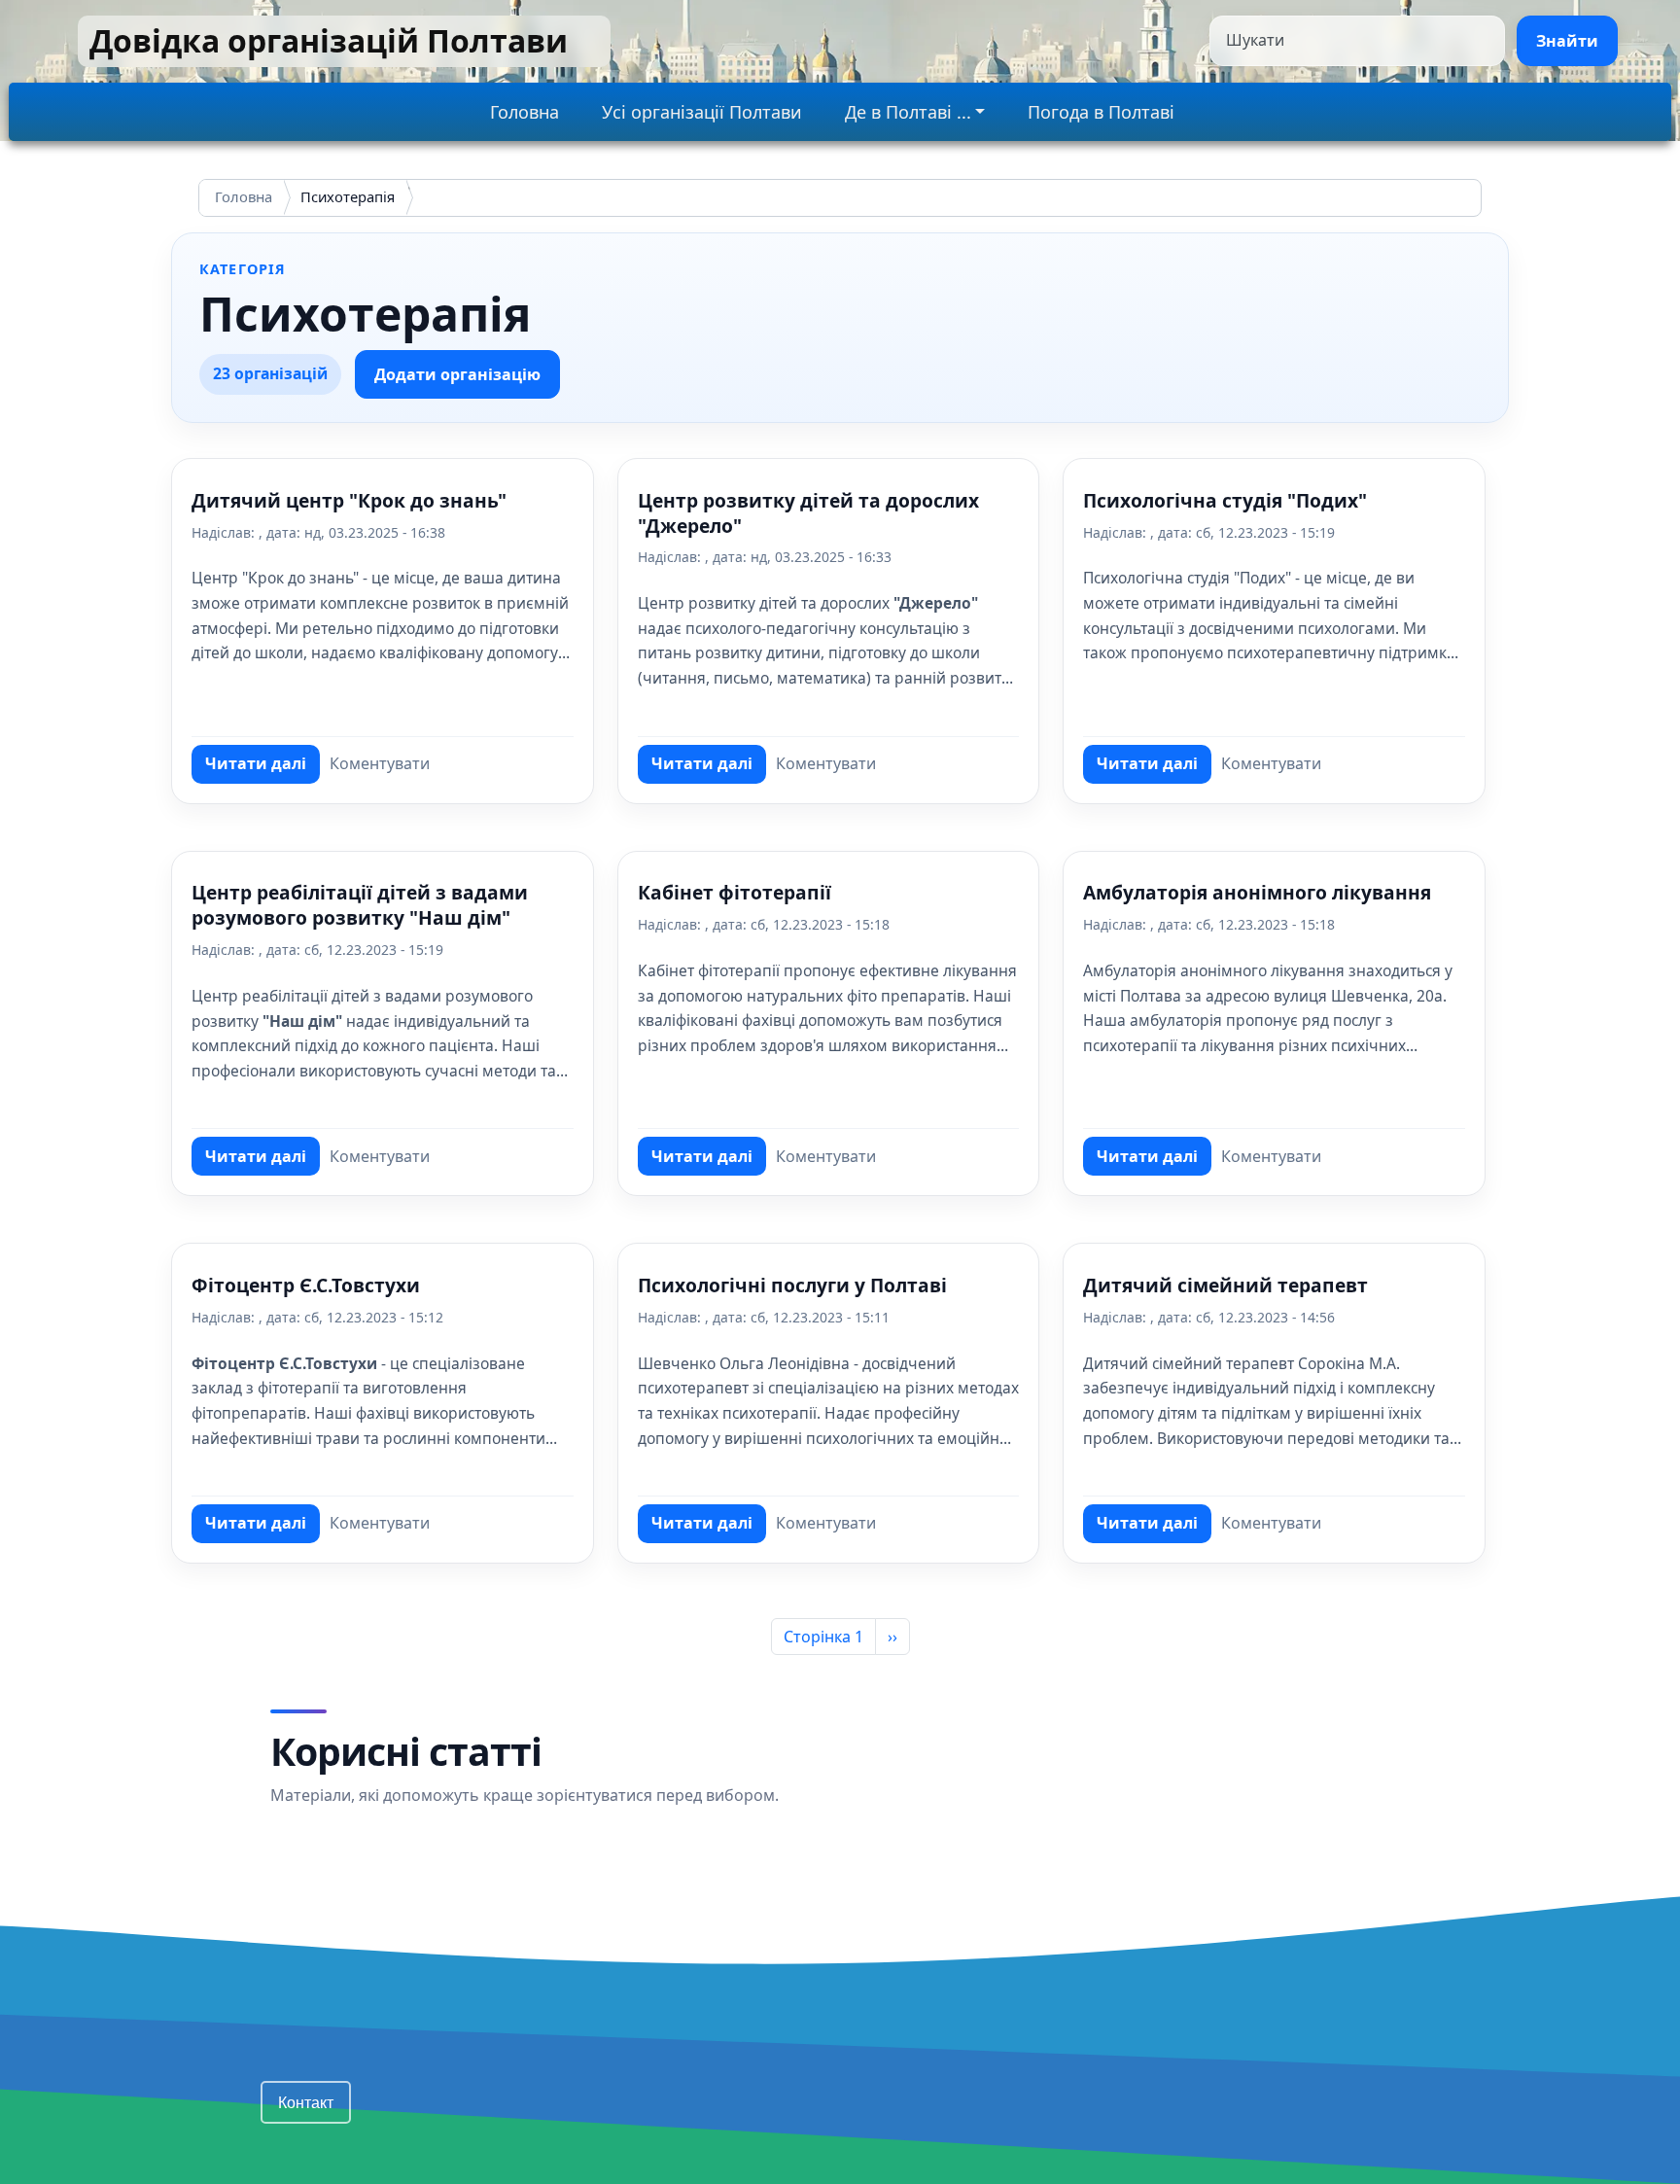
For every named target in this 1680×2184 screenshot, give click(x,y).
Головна (525, 112)
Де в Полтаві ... (908, 112)
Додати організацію (457, 374)
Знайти (1567, 41)
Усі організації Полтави (702, 112)
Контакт (306, 2102)
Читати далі (262, 768)
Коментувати (380, 763)
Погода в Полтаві (1101, 112)
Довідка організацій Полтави (329, 40)
